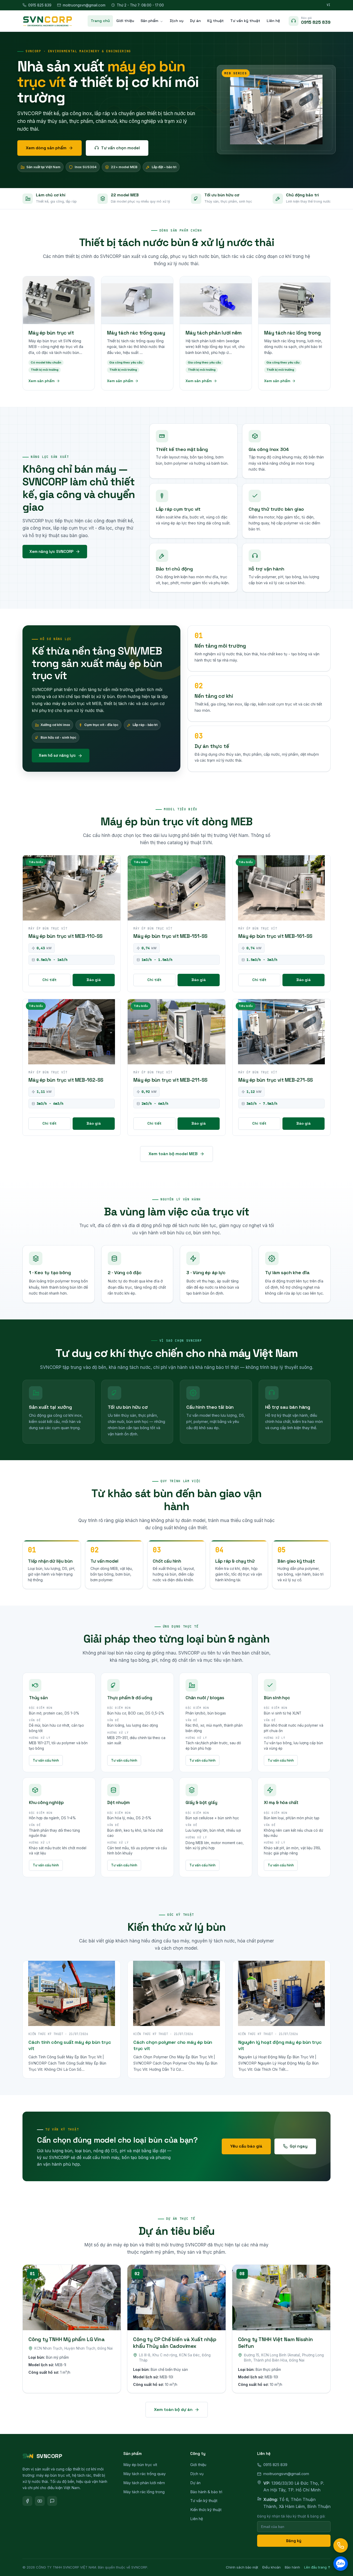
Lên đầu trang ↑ (317, 2567)
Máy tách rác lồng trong (144, 2492)
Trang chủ (100, 21)
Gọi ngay (299, 2146)
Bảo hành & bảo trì (206, 2492)
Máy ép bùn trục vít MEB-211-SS (170, 1080)
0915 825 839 (40, 5)
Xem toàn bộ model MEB (173, 1154)
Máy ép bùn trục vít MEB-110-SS (66, 936)
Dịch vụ (177, 21)
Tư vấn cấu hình (46, 1760)
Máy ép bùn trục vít (140, 2465)
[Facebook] (27, 2501)
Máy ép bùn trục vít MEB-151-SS (170, 936)
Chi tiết (49, 980)
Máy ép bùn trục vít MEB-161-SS (275, 936)
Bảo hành (292, 2567)
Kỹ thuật (216, 21)
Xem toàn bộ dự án (173, 2410)
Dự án (195, 21)
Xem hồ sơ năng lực (57, 755)
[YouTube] (40, 2501)
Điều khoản (271, 2567)
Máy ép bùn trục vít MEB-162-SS (66, 1080)
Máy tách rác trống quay (144, 2474)
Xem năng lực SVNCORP (51, 551)
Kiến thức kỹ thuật (206, 2510)
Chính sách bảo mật (242, 2567)
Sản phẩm (149, 21)
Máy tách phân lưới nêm (144, 2483)
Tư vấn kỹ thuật (245, 21)
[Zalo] (52, 2501)
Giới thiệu (125, 21)
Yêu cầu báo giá (246, 2146)
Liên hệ (273, 21)
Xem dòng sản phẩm (46, 148)
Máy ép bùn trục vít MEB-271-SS (276, 1080)
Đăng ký (294, 2541)
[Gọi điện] (341, 2545)
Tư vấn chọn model (120, 148)
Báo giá (94, 980)
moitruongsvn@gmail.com (84, 5)
